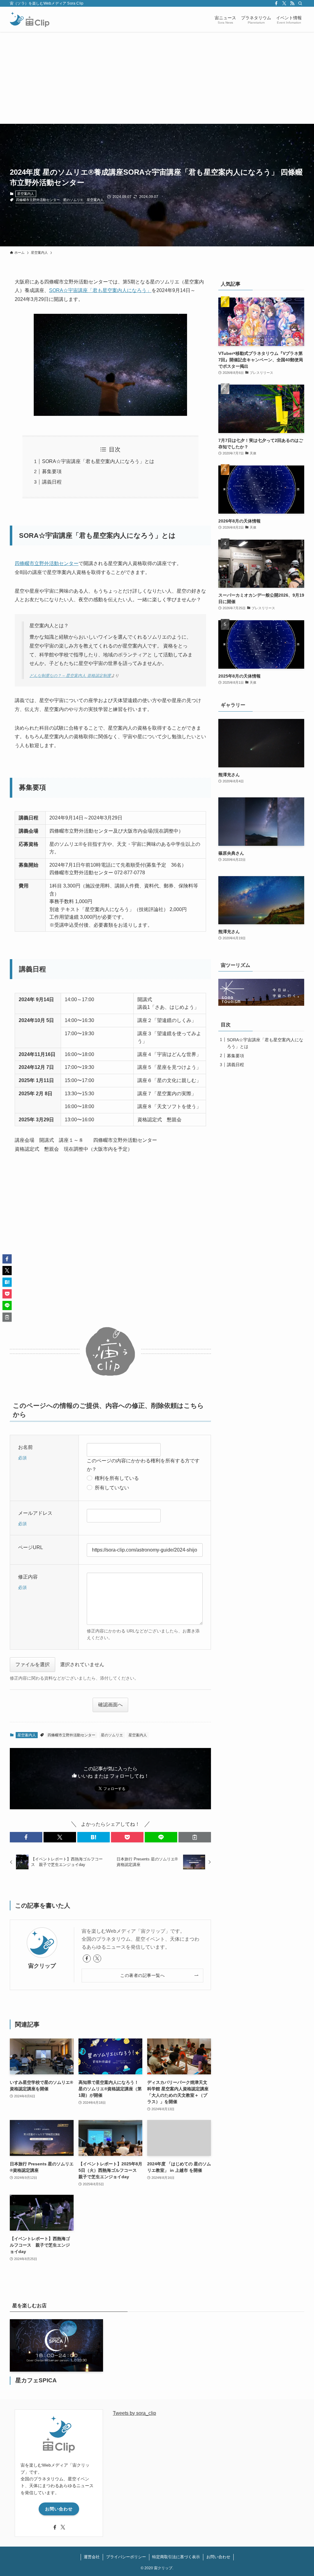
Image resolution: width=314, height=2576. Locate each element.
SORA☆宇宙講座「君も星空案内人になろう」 (100, 290)
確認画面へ (110, 1705)
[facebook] (276, 3)
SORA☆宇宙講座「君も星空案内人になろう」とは (98, 461)
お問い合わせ (59, 2509)
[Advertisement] (157, 78)
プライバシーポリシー (126, 2557)
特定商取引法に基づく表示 (176, 2557)
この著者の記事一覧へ (142, 1975)
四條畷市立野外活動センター (38, 200)
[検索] (300, 3)
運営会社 (92, 2557)
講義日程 (52, 482)
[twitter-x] (284, 3)
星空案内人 (26, 194)
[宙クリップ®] (30, 19)
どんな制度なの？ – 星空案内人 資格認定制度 (70, 676)
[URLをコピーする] (195, 1837)
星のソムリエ (73, 200)
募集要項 (52, 471)
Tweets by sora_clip (134, 2413)
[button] (26, 1837)
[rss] (292, 3)
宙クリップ (42, 1966)
